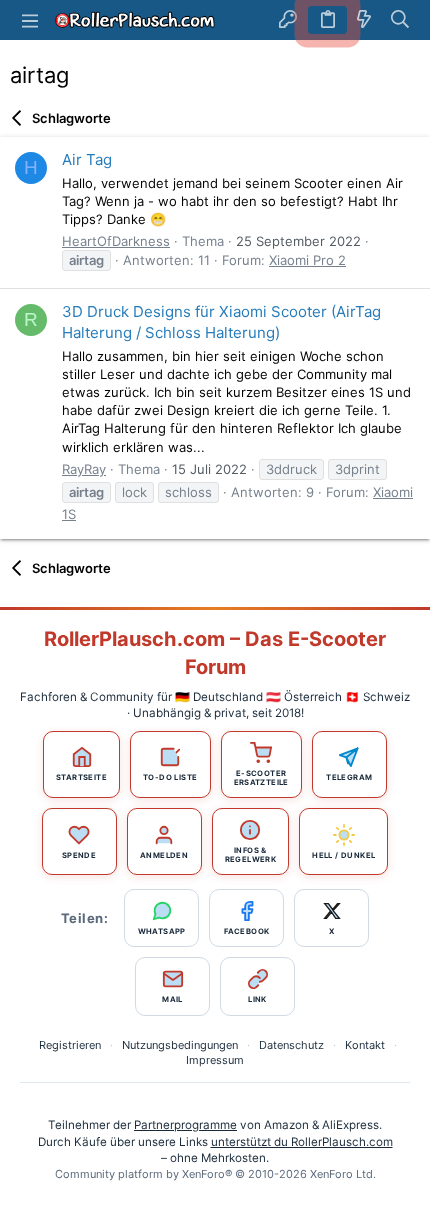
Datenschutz (291, 1045)
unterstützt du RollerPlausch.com (302, 1142)
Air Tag (87, 159)
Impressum (215, 1060)
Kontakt (365, 1045)
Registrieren (70, 1045)
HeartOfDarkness (116, 241)
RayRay (84, 469)
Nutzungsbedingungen (180, 1045)
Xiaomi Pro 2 (307, 260)
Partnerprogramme (185, 1125)
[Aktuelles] (364, 20)
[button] (30, 20)
